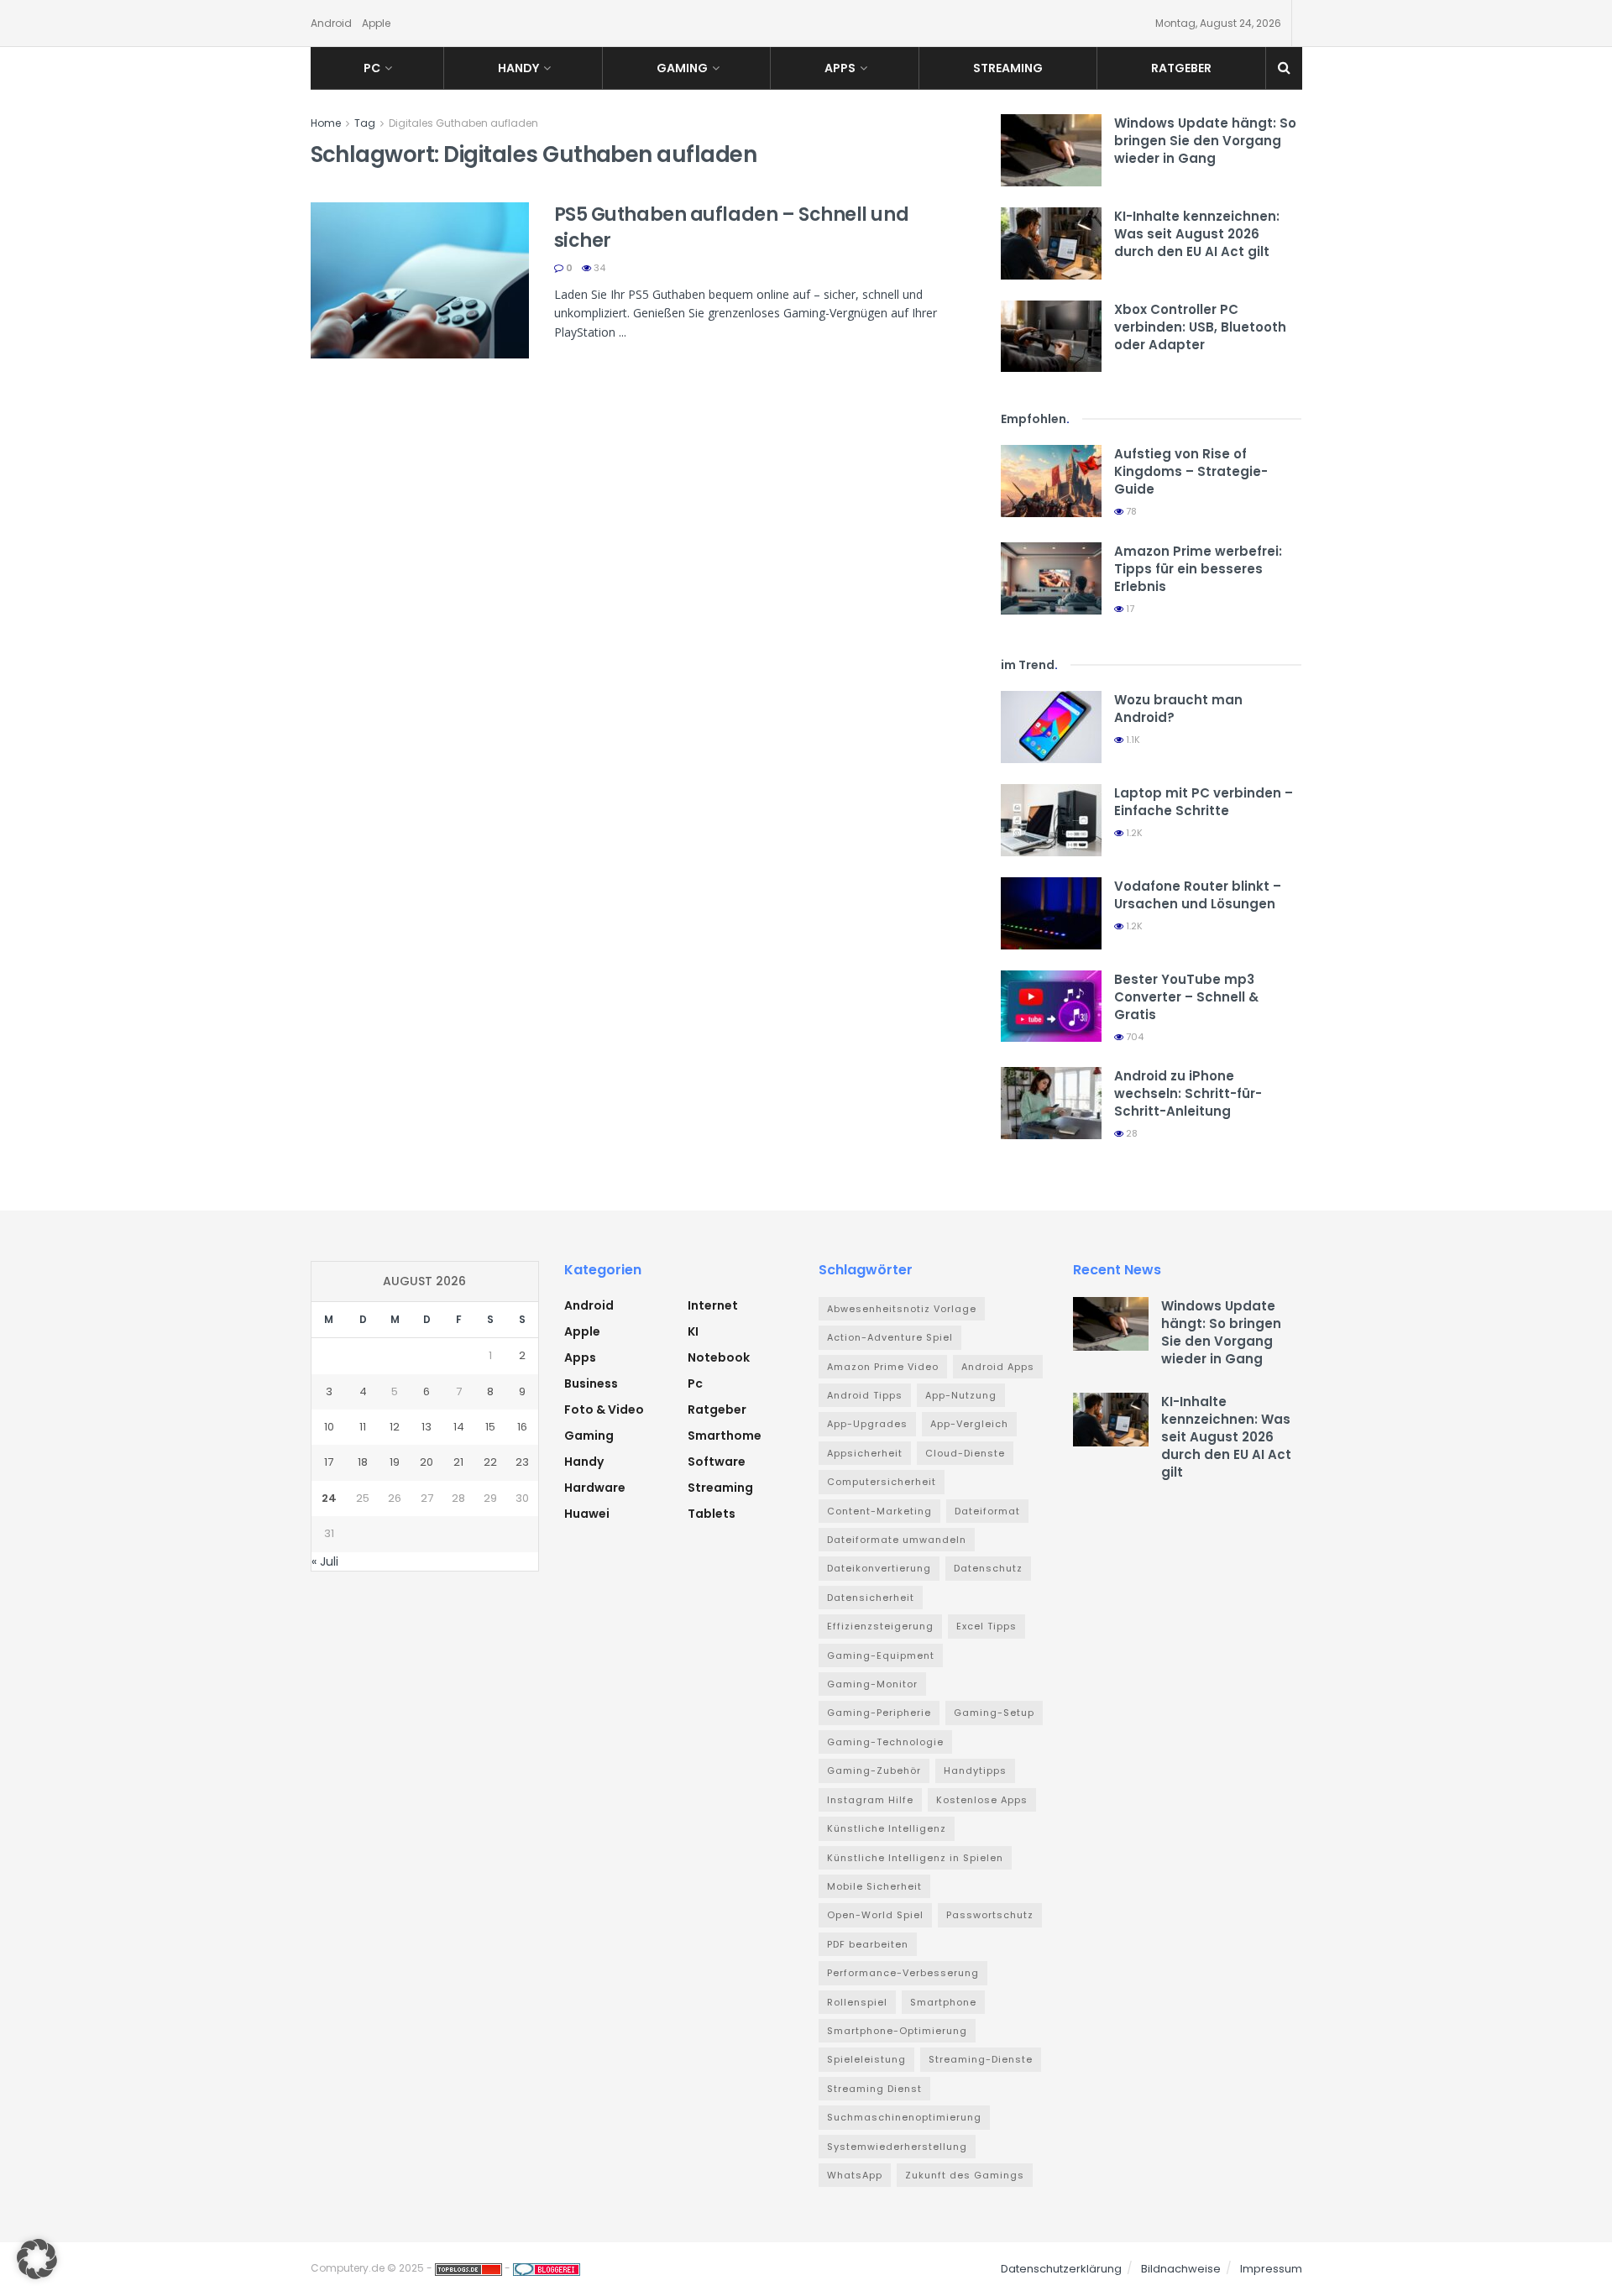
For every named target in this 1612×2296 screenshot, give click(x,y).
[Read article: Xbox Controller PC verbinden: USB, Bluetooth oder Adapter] (1051, 337)
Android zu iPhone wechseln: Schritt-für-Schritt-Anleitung (1188, 1093)
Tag (365, 123)
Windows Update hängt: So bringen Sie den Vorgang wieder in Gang (1205, 141)
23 (522, 1462)
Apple (376, 23)
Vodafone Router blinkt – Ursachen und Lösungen (1198, 895)
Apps (840, 68)
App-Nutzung (961, 1395)
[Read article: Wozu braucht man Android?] (1051, 727)
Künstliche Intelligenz (887, 1828)
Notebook (719, 1357)
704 (1133, 1037)
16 (522, 1427)
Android (331, 23)
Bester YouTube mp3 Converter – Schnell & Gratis (1186, 997)
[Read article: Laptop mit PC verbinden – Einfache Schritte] (1051, 820)
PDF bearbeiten (868, 1944)
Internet (713, 1305)
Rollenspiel (857, 2002)
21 (458, 1462)
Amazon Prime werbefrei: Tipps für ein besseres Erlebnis (1198, 569)
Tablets (712, 1514)
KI (693, 1331)
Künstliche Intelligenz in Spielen (915, 1858)
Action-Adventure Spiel (890, 1337)
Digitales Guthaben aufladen (463, 123)
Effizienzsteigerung (880, 1626)
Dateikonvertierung (879, 1568)
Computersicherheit (882, 1482)
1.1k (1132, 740)
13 (427, 1427)
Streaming (1008, 68)
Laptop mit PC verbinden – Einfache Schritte (1204, 802)
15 (490, 1427)
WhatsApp (855, 2175)
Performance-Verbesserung (903, 1973)
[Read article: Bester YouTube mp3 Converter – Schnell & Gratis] (1051, 1007)
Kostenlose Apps (982, 1800)
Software (717, 1462)
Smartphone (943, 2002)
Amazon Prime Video (883, 1367)
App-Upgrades (867, 1424)
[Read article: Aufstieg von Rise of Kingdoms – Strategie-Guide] (1051, 481)
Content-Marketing (879, 1511)
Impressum (1271, 2269)
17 (1129, 609)
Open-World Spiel (875, 1915)
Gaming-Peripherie (879, 1713)
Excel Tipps (987, 1626)
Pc (372, 68)
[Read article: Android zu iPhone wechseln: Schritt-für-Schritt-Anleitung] (1051, 1103)
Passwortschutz (990, 1915)
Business (591, 1383)
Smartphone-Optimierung (897, 2031)
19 (395, 1462)
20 (427, 1462)
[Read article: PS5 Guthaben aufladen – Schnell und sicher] (420, 280)
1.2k (1133, 833)
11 (363, 1427)
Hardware (595, 1488)
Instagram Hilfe (870, 1800)
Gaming (682, 68)
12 (395, 1427)
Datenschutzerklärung (1061, 2269)
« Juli (325, 1561)
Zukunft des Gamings (965, 2175)
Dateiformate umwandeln (897, 1540)
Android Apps (998, 1367)
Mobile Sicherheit (874, 1886)
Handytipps (975, 1770)
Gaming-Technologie (885, 1742)
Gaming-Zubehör (874, 1770)
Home (326, 123)
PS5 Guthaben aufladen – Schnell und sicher (732, 228)
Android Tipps (865, 1395)
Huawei (587, 1514)
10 (329, 1427)
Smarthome (725, 1436)
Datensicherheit (871, 1598)
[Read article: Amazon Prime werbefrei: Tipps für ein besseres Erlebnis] (1051, 578)
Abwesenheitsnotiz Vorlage (902, 1309)
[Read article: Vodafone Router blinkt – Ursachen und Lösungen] (1051, 913)
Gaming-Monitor (872, 1684)
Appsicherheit (865, 1453)
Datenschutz (988, 1568)
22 (490, 1462)
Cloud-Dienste (965, 1453)
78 (1130, 511)
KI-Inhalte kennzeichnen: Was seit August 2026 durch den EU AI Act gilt (1197, 234)
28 (1130, 1133)
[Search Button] (1284, 68)
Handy (518, 68)
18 (363, 1462)
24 (329, 1498)
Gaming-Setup (994, 1713)
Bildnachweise (1181, 2269)
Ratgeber (1181, 68)
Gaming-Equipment (881, 1655)
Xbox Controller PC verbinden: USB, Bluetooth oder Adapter (1200, 327)
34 (598, 268)
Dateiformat (987, 1511)
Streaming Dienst (874, 2089)
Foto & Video (604, 1410)
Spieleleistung (866, 2059)
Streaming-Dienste (981, 2059)
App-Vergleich (969, 1424)
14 (459, 1427)
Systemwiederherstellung (897, 2147)
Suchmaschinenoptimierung (904, 2117)
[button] (37, 2259)
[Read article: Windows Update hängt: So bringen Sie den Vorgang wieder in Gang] (1051, 150)
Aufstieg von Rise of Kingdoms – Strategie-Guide (1191, 471)
